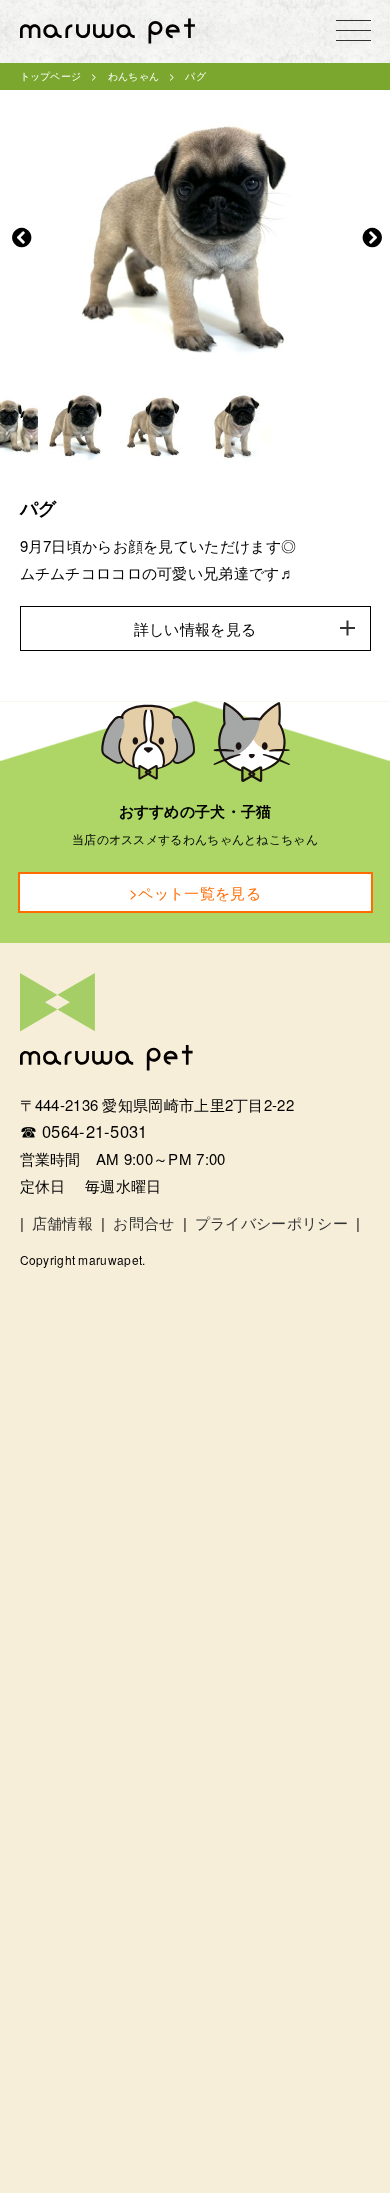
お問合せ (143, 1222)
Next (372, 238)
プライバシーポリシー (271, 1222)
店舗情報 (62, 1222)
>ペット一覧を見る (195, 892)
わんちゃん (134, 76)
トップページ (51, 76)
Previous (22, 238)
